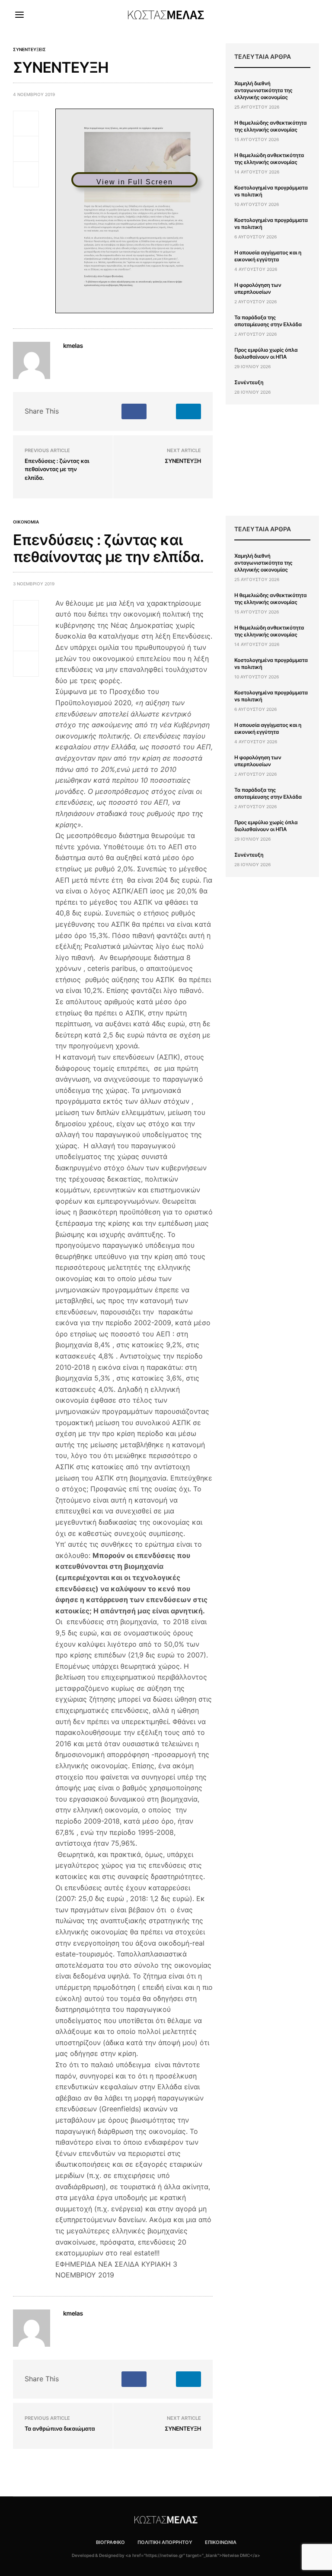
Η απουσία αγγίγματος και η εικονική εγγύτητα (268, 256)
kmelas (73, 346)
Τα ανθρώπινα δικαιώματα (60, 2429)
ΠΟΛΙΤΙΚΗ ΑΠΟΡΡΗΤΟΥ (165, 2542)
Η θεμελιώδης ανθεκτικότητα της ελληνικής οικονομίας (270, 126)
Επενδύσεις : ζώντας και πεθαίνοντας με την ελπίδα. (57, 470)
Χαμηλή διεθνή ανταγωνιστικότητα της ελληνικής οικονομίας (263, 90)
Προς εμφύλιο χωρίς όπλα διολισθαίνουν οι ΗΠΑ (266, 353)
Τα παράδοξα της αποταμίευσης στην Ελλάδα (268, 321)
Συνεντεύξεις (29, 49)
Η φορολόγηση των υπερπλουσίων (258, 288)
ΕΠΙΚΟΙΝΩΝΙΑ (221, 2542)
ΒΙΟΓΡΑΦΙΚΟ (110, 2542)
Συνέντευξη (249, 382)
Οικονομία (26, 522)
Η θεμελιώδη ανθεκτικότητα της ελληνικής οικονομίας (269, 159)
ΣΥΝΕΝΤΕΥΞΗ (183, 461)
